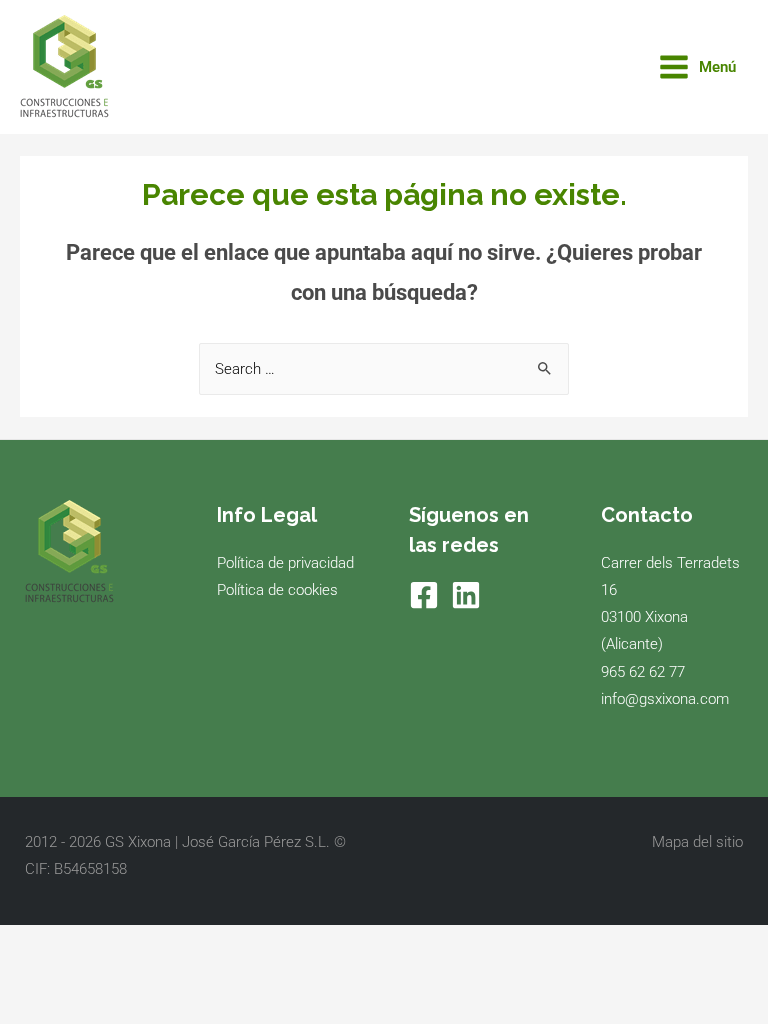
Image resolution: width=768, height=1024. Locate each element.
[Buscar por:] (384, 369)
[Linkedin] (466, 595)
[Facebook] (424, 595)
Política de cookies (277, 590)
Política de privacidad (285, 563)
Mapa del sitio (697, 842)
